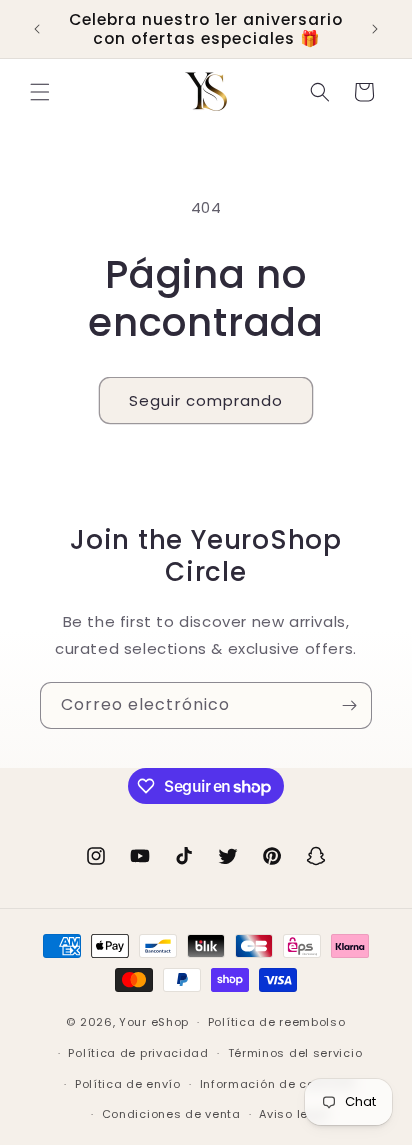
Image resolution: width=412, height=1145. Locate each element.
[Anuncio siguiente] (375, 29)
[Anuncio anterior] (37, 29)
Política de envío (128, 1084)
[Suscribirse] (349, 705)
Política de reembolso (277, 1022)
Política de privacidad (138, 1053)
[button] (40, 92)
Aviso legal (294, 1114)
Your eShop (154, 1022)
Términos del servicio (295, 1053)
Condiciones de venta (171, 1114)
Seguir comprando (206, 400)
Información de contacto (278, 1084)
